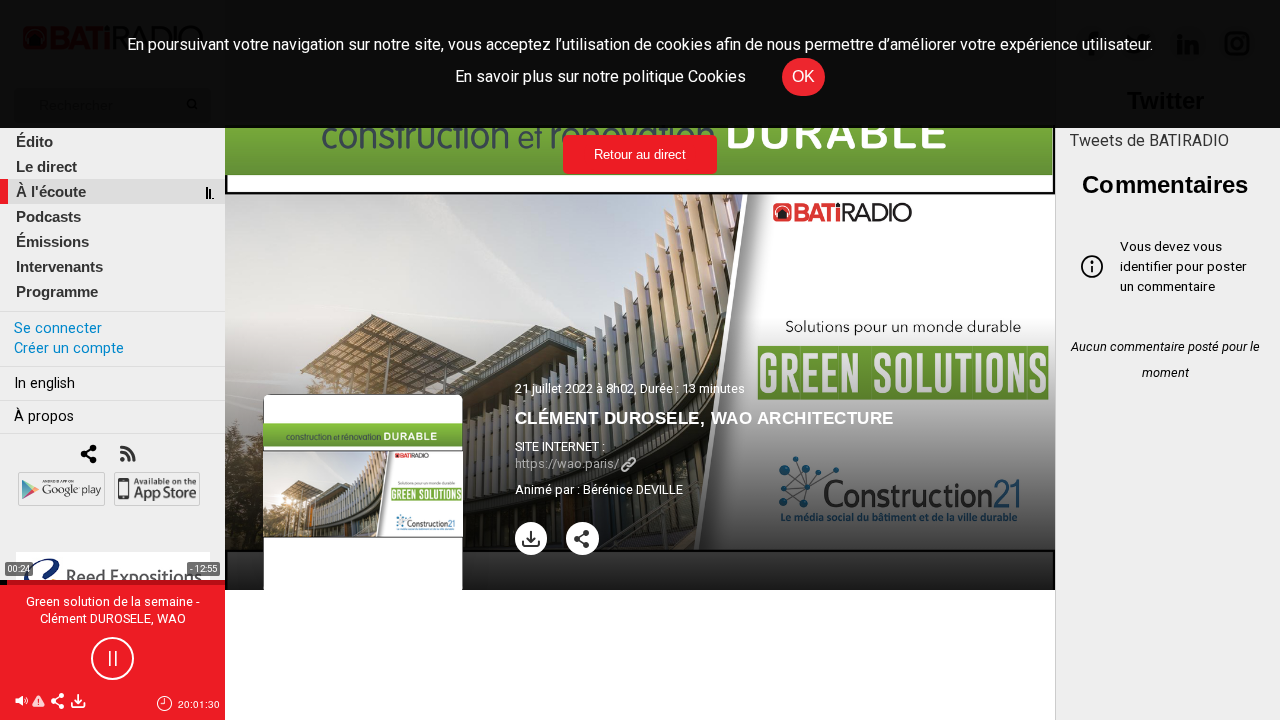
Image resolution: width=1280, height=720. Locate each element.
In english (44, 383)
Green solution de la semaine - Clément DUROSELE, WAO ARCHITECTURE (113, 618)
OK (803, 76)
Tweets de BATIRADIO (1149, 140)
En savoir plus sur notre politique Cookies (600, 76)
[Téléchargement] (531, 538)
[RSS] (127, 455)
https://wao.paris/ (567, 463)
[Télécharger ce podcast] (78, 702)
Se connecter (58, 328)
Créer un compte (69, 348)
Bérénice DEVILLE (633, 489)
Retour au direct (640, 154)
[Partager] (582, 538)
